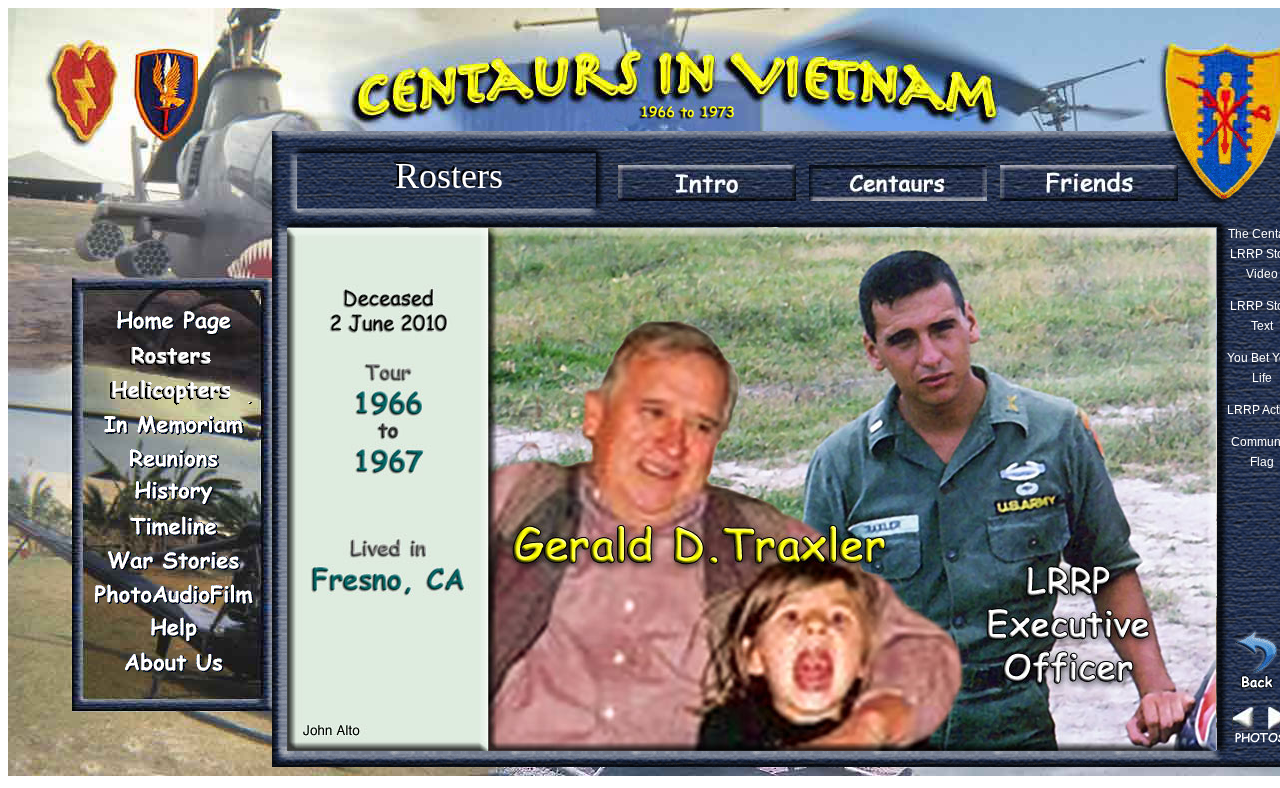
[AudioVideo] (173, 594)
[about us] (173, 662)
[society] (173, 390)
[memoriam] (173, 424)
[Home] (173, 322)
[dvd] (1089, 183)
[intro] (707, 183)
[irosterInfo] (173, 356)
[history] (173, 492)
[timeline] (173, 526)
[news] (898, 183)
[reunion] (173, 458)
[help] (173, 628)
